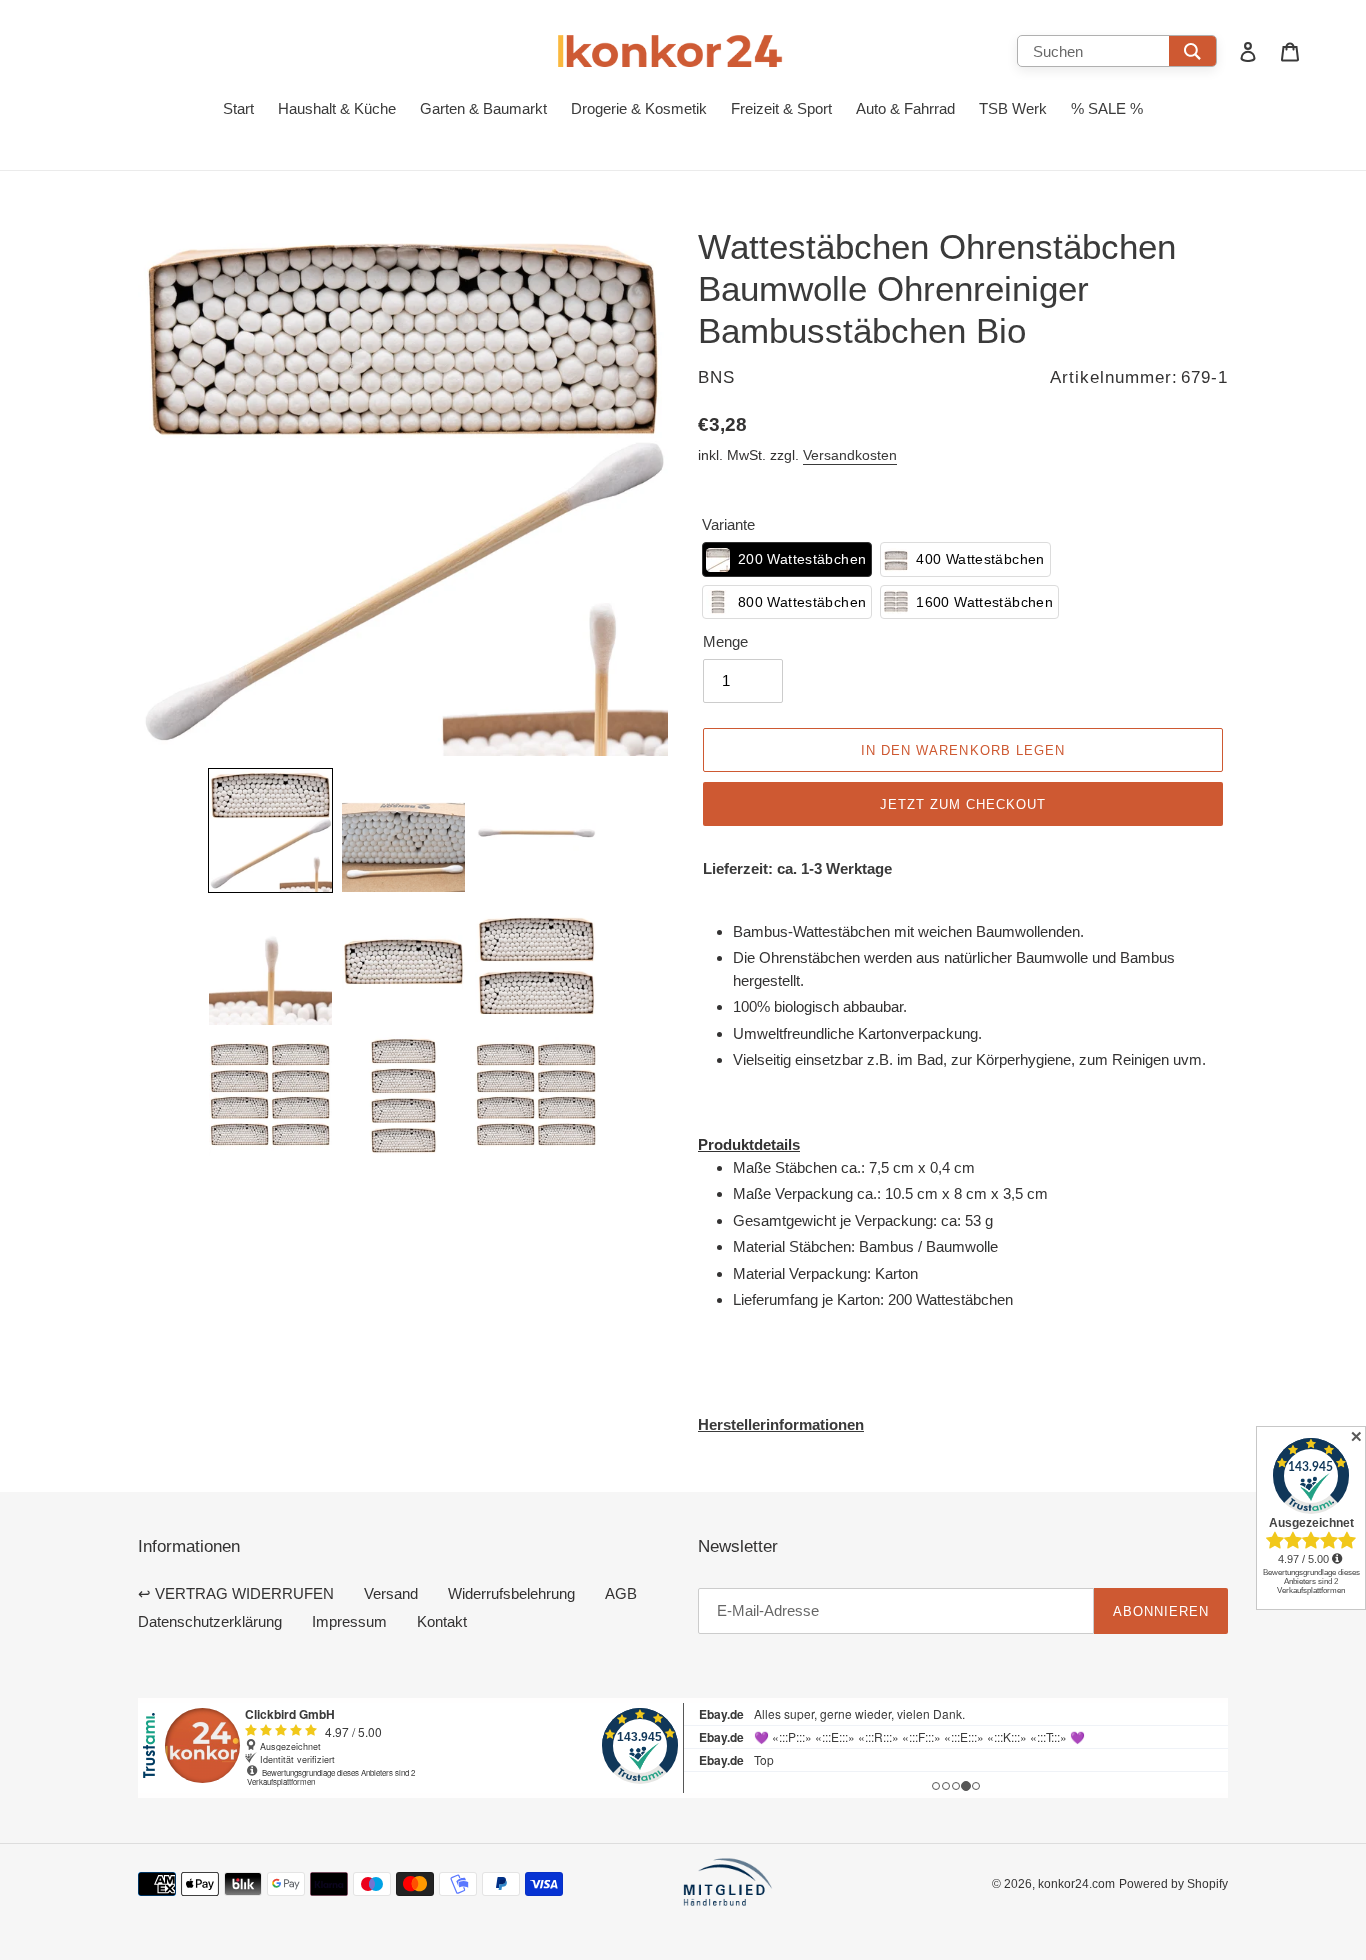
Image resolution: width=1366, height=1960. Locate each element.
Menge (725, 641)
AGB (621, 1593)
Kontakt (442, 1621)
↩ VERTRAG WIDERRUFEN (236, 1593)
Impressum (349, 1621)
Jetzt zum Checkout (963, 804)
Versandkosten (850, 455)
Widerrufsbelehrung (511, 1593)
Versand (391, 1593)
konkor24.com (1076, 1883)
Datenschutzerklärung (210, 1621)
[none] (270, 830)
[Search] (1192, 51)
